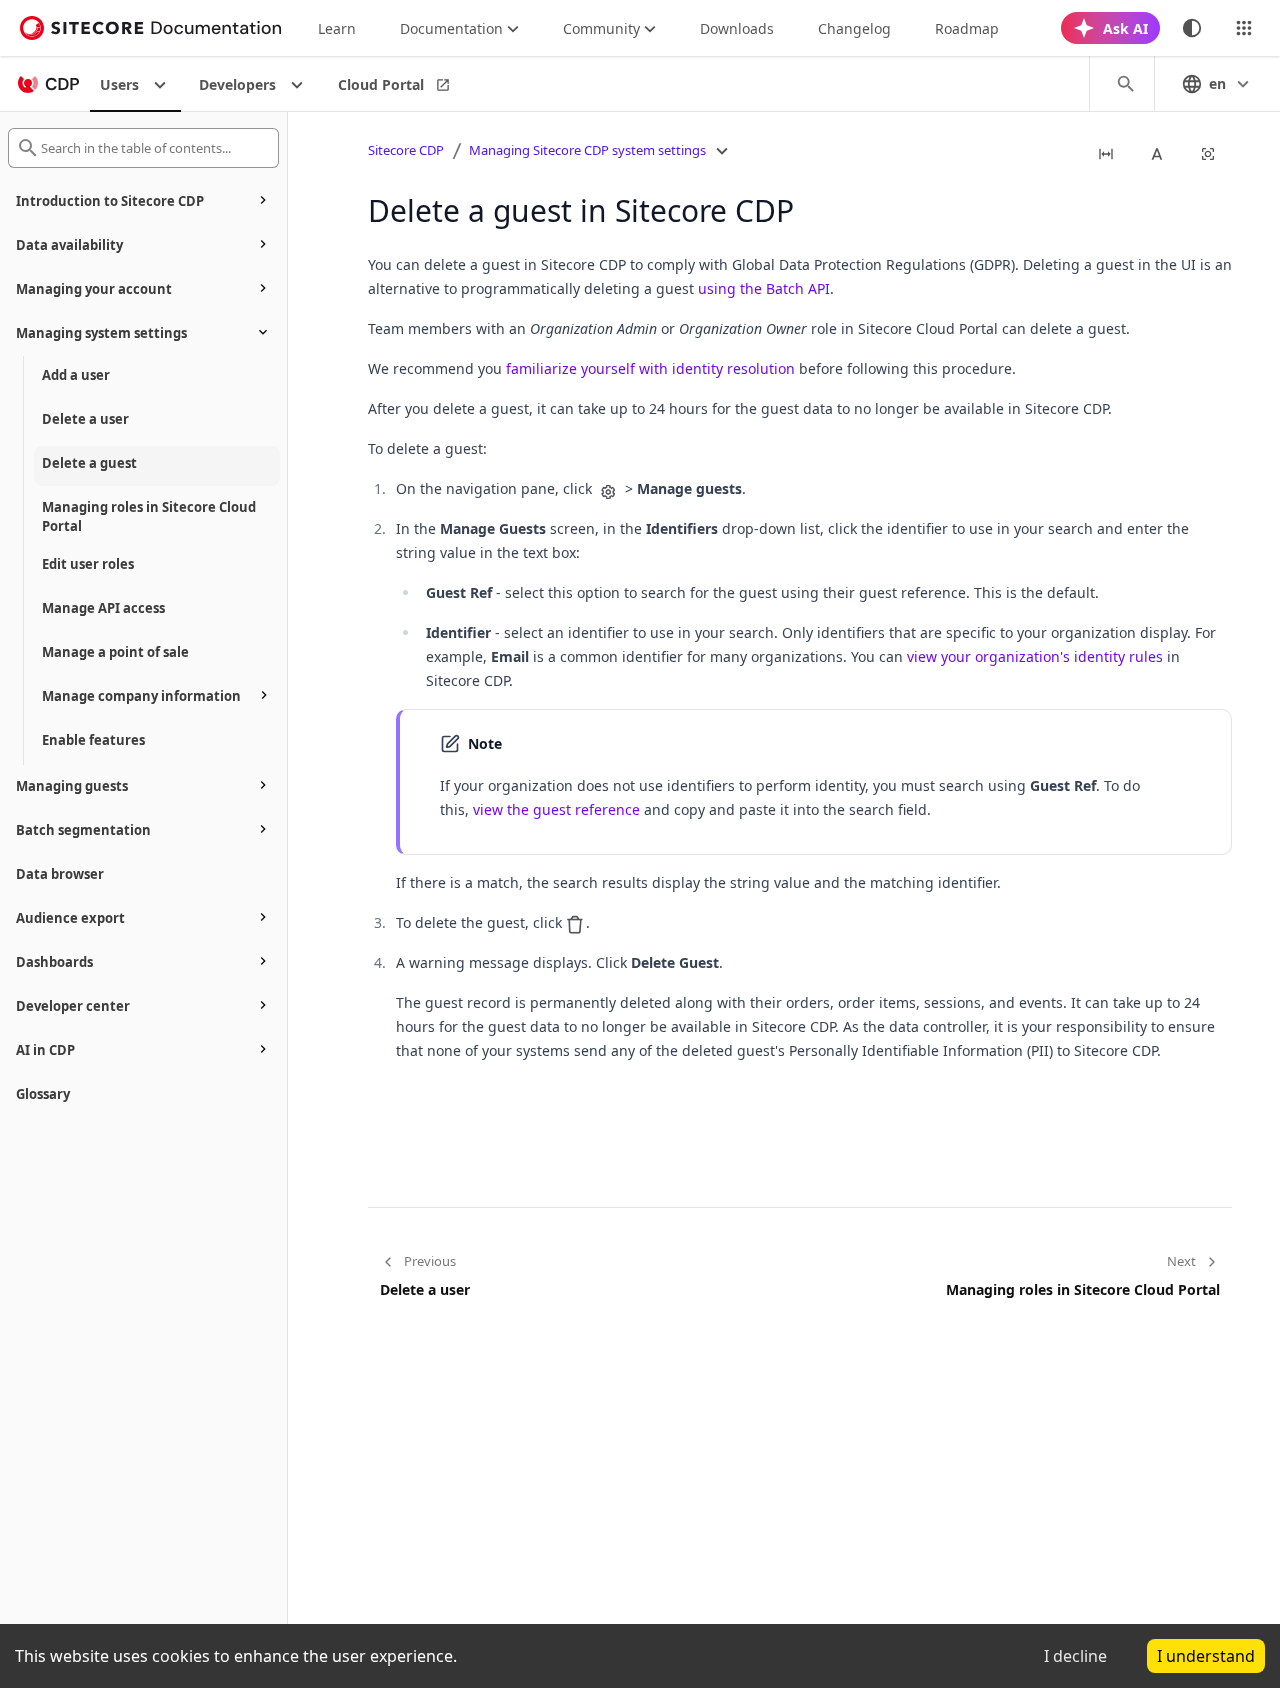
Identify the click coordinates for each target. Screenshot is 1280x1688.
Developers (237, 84)
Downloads (737, 28)
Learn (337, 28)
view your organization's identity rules (1035, 656)
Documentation (451, 28)
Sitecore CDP (406, 150)
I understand (1206, 1656)
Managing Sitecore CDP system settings (587, 150)
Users (119, 84)
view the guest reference (556, 809)
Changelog (854, 28)
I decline (1075, 1656)
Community (601, 28)
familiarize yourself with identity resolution (650, 368)
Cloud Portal (381, 84)
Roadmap (967, 28)
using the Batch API (764, 288)
